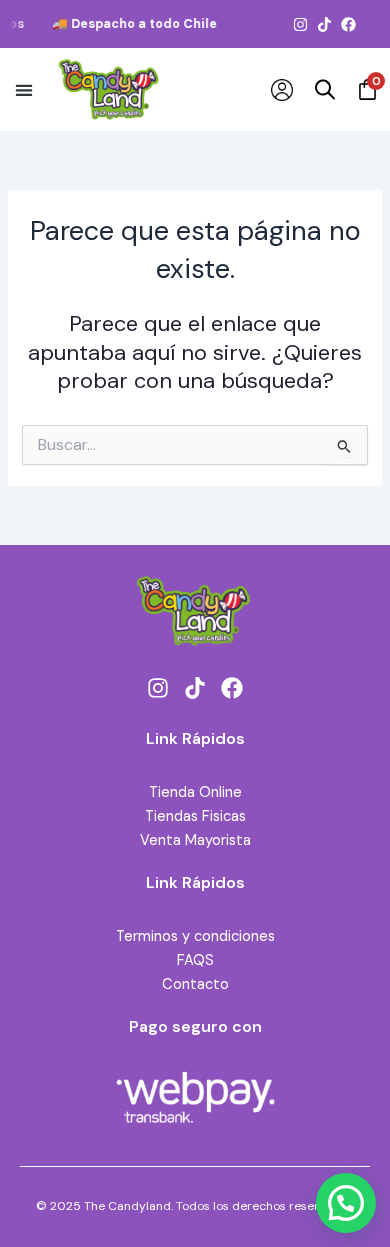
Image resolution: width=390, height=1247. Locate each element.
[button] (23, 89)
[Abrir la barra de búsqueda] (325, 90)
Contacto (195, 984)
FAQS (195, 960)
